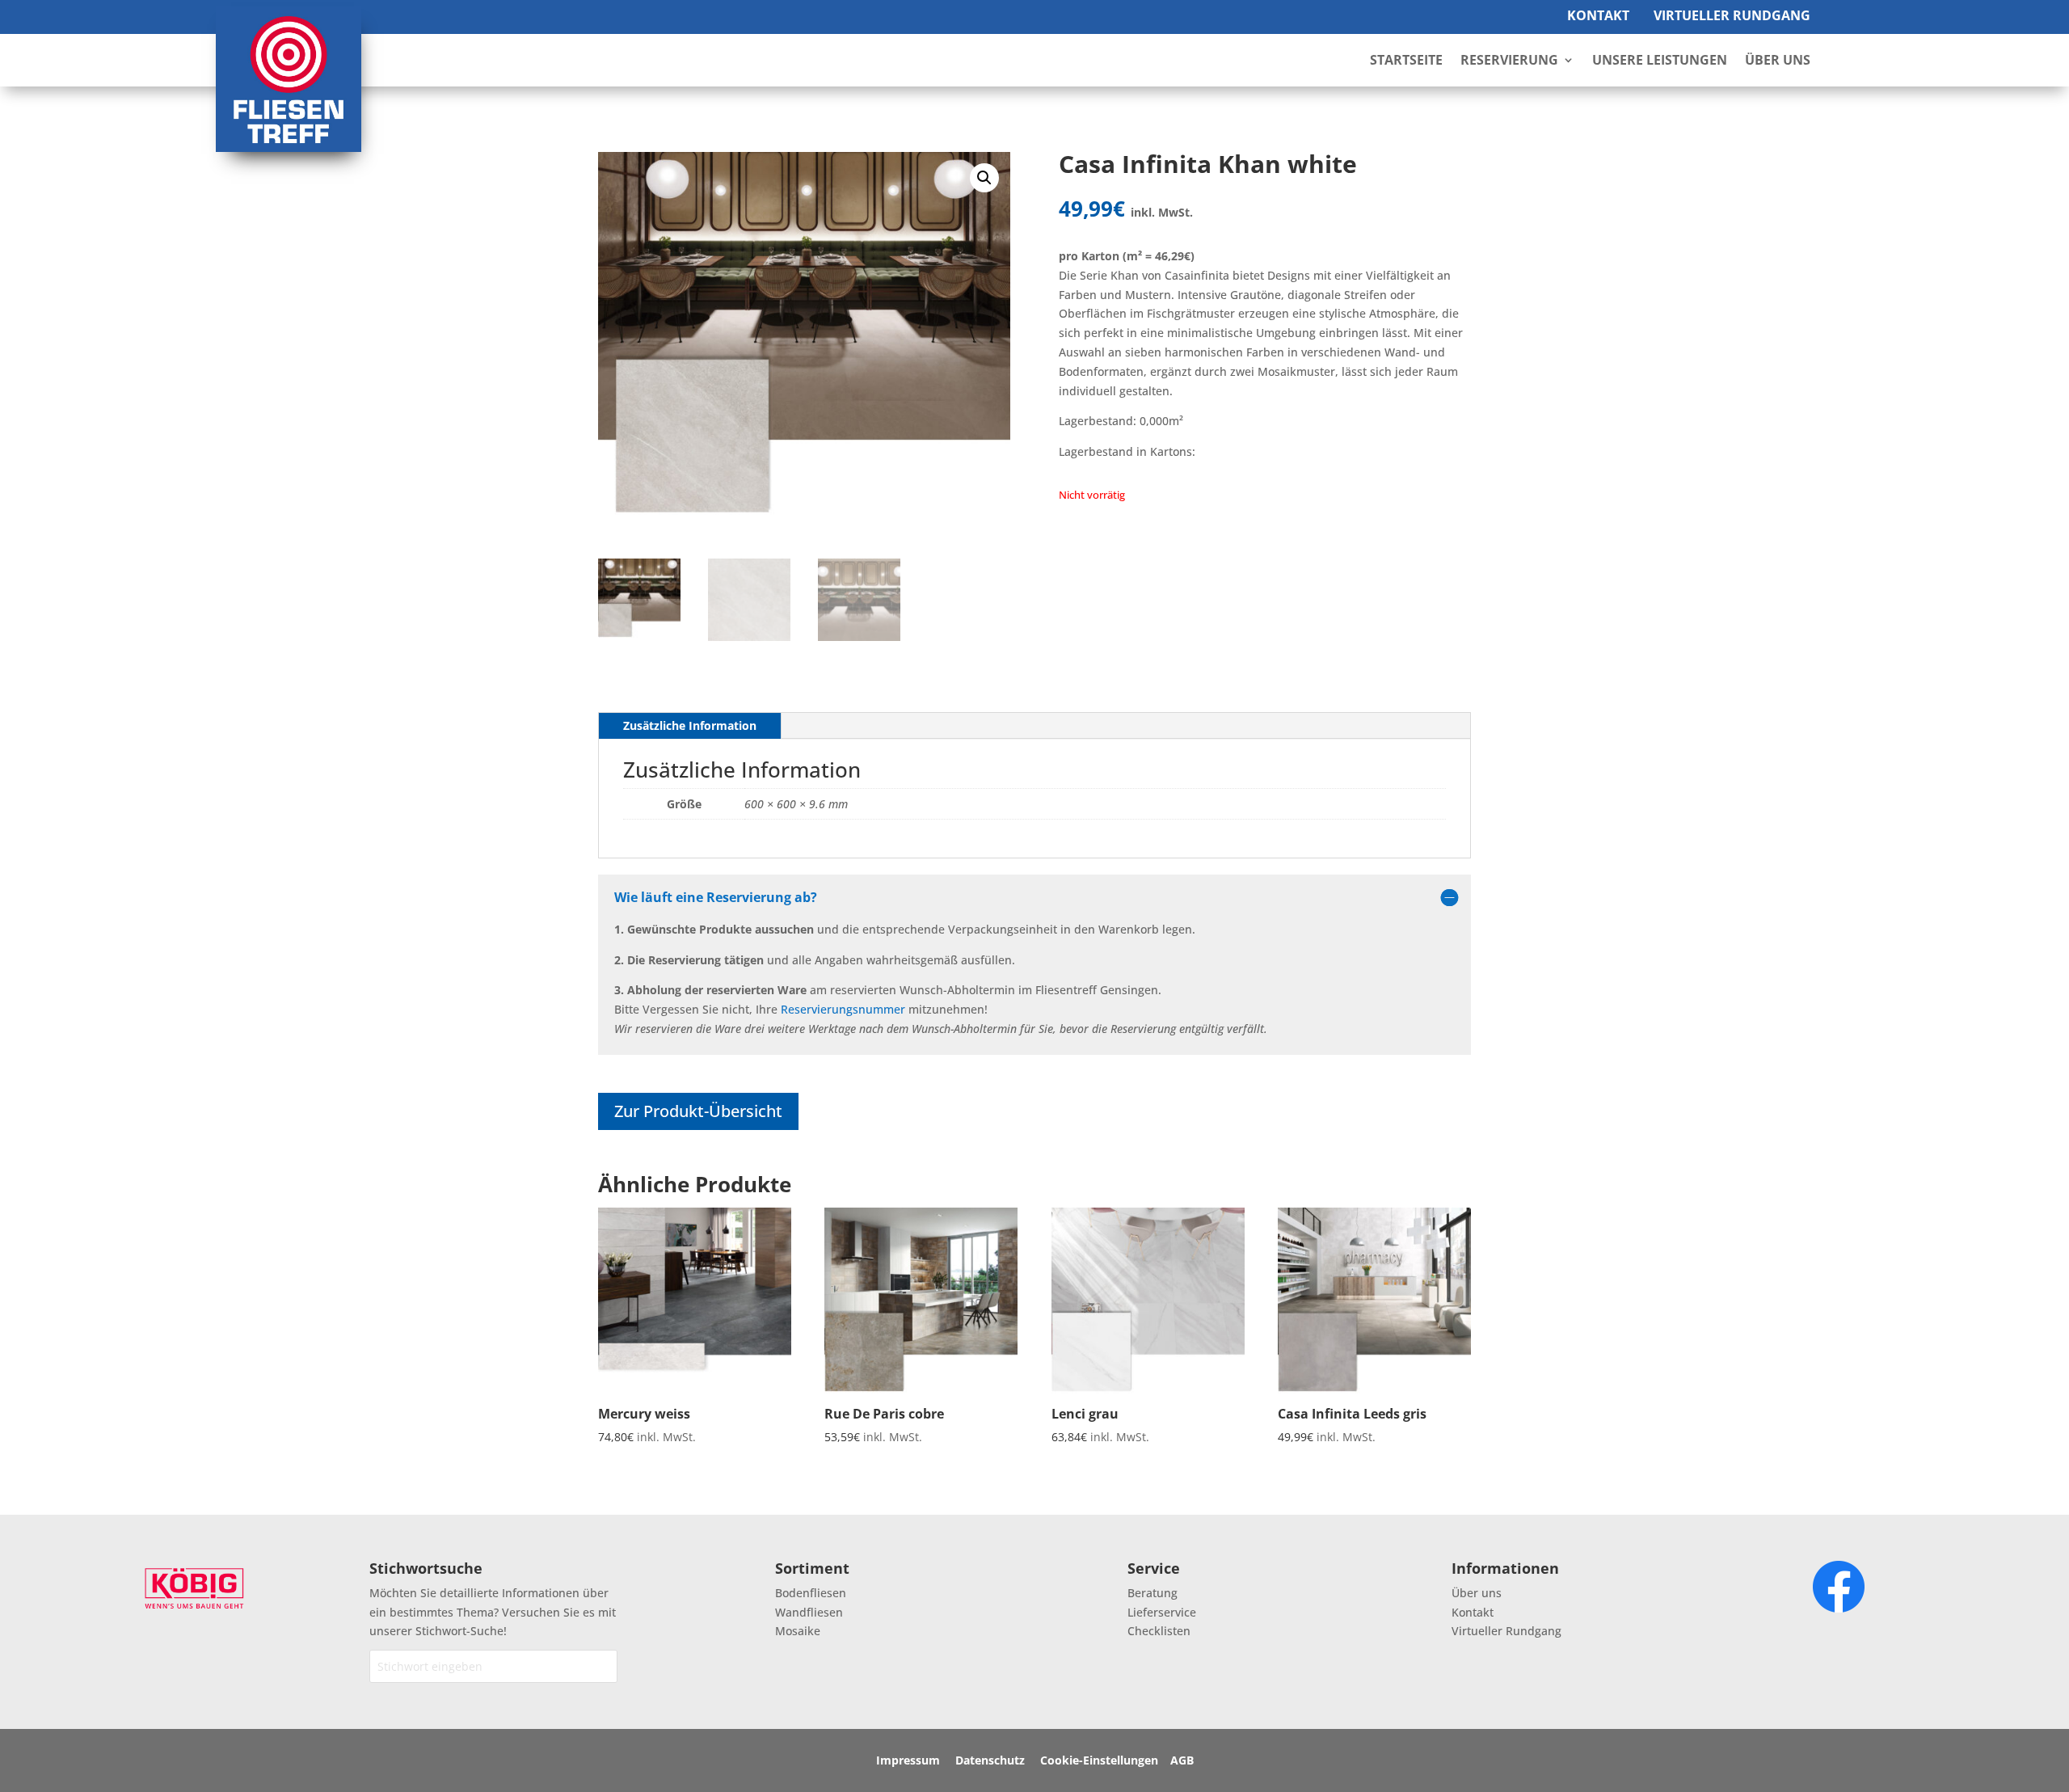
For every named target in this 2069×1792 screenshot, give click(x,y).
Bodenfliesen (811, 1593)
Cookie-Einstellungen (1099, 1760)
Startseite (1406, 61)
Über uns (1477, 1593)
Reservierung (1509, 61)
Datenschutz (990, 1760)
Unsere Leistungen (1660, 61)
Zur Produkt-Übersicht (698, 1111)
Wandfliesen (809, 1612)
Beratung (1152, 1593)
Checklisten (1159, 1631)
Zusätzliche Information (690, 725)
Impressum (908, 1760)
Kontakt (1598, 15)
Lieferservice (1162, 1612)
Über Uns (1778, 61)
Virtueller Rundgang (1732, 15)
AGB (1182, 1760)
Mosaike (798, 1631)
